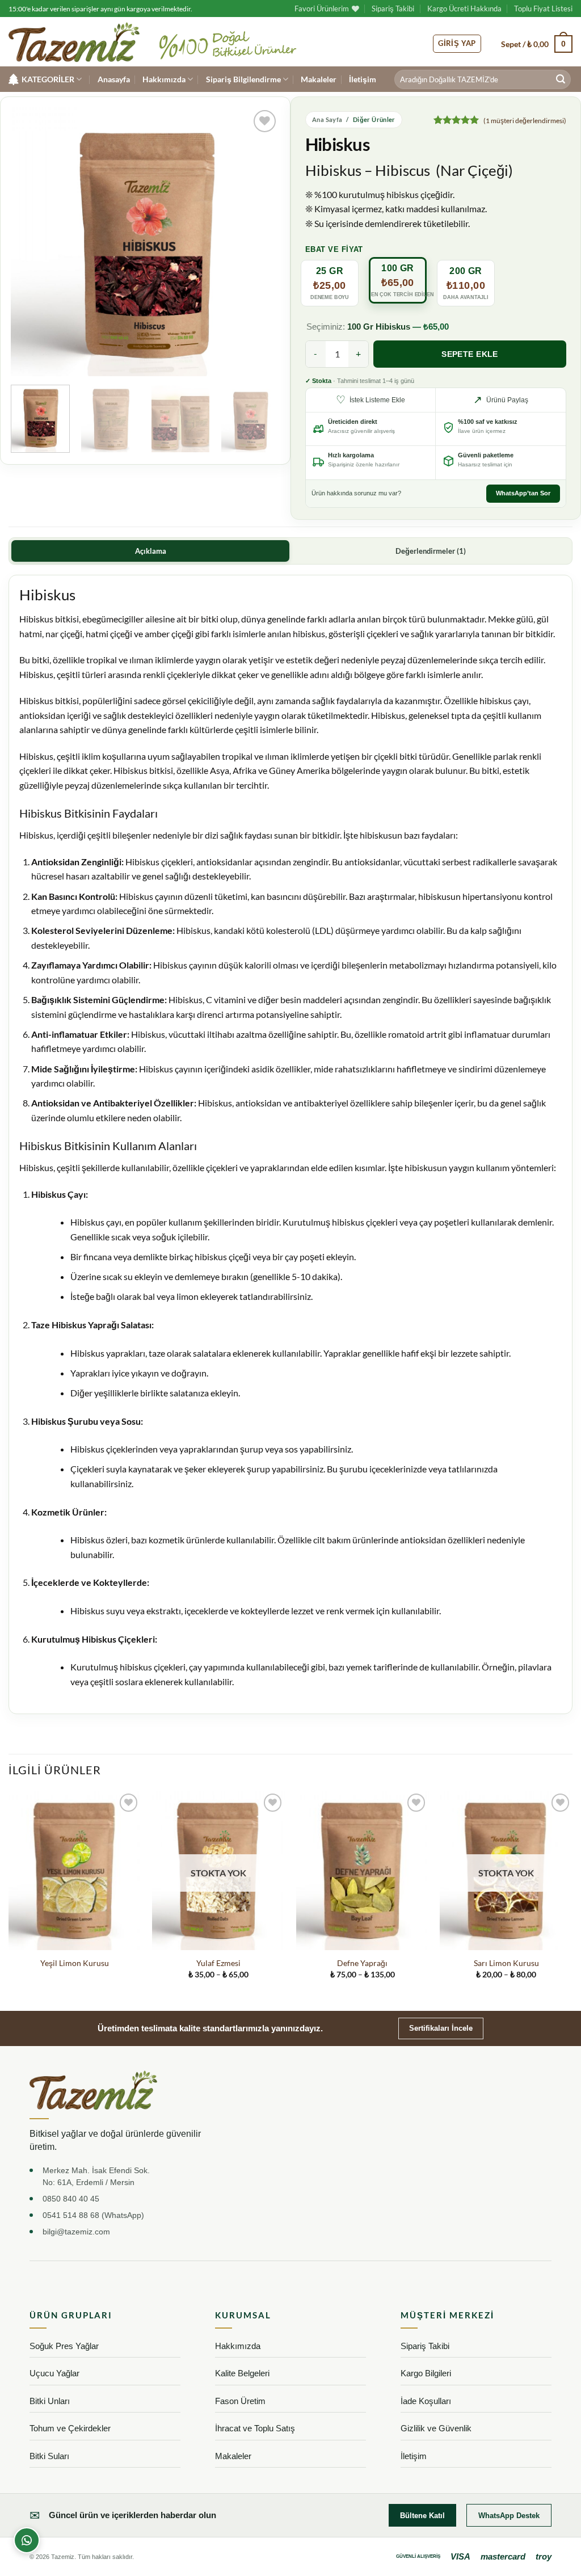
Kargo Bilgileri (426, 2373)
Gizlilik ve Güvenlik (436, 2428)
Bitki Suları (49, 2456)
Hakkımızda (164, 79)
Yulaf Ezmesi (218, 1963)
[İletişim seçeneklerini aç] (27, 2540)
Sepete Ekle (470, 354)
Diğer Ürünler (374, 119)
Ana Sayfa (327, 119)
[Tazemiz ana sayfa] (93, 2090)
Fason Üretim (240, 2401)
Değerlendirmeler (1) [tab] (431, 551)
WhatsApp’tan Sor (523, 493)
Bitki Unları (50, 2401)
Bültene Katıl (422, 2516)
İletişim (363, 79)
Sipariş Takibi (393, 9)
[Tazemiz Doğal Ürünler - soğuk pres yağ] (74, 42)
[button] (537, 44)
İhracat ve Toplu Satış (255, 2428)
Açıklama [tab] (151, 551)
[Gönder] (561, 79)
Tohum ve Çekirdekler (70, 2428)
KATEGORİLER (48, 79)
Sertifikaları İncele (441, 2028)
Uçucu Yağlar (54, 2373)
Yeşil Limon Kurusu (75, 1963)
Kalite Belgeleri (242, 2373)
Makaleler (319, 79)
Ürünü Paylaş (501, 400)
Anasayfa (114, 79)
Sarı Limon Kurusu (506, 1963)
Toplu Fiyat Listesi (543, 9)
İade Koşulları (426, 2401)
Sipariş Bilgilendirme (243, 79)
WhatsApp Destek (509, 2516)
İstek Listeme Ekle (371, 400)
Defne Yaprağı (362, 1963)
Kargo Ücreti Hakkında (464, 9)
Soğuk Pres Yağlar (64, 2346)
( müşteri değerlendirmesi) (525, 121)
